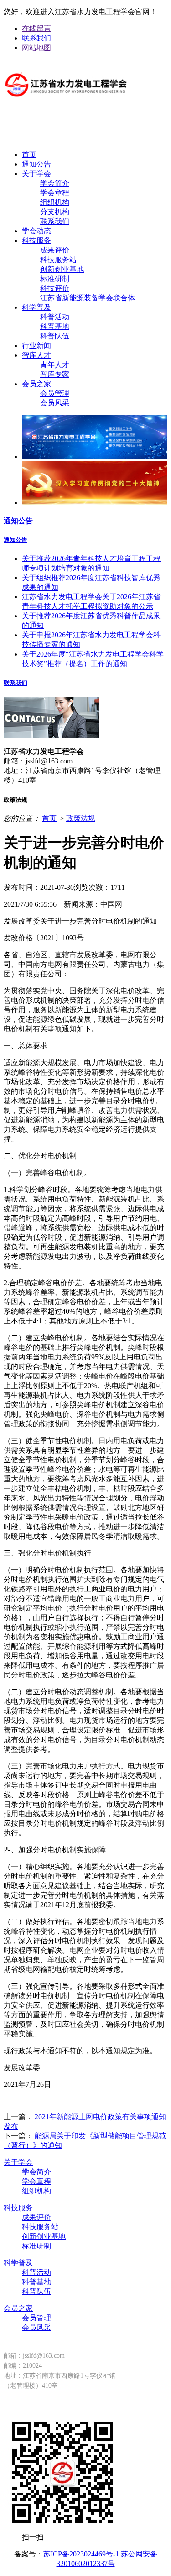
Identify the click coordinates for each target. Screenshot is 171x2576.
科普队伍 (55, 336)
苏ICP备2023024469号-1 (81, 2554)
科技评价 (55, 288)
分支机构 (55, 212)
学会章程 (55, 193)
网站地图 (36, 48)
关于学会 (36, 174)
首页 (29, 154)
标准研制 (55, 279)
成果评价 (55, 250)
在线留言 (36, 28)
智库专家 (55, 374)
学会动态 (36, 231)
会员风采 (55, 403)
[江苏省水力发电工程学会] (66, 104)
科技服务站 (58, 260)
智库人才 (36, 355)
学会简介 (55, 183)
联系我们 (36, 38)
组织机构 (55, 202)
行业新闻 (36, 346)
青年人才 (55, 365)
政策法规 (81, 818)
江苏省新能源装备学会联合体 (88, 298)
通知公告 (36, 164)
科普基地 (55, 326)
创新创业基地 (62, 269)
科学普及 (36, 307)
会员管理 (55, 393)
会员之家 (36, 384)
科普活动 (55, 317)
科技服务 (36, 240)
